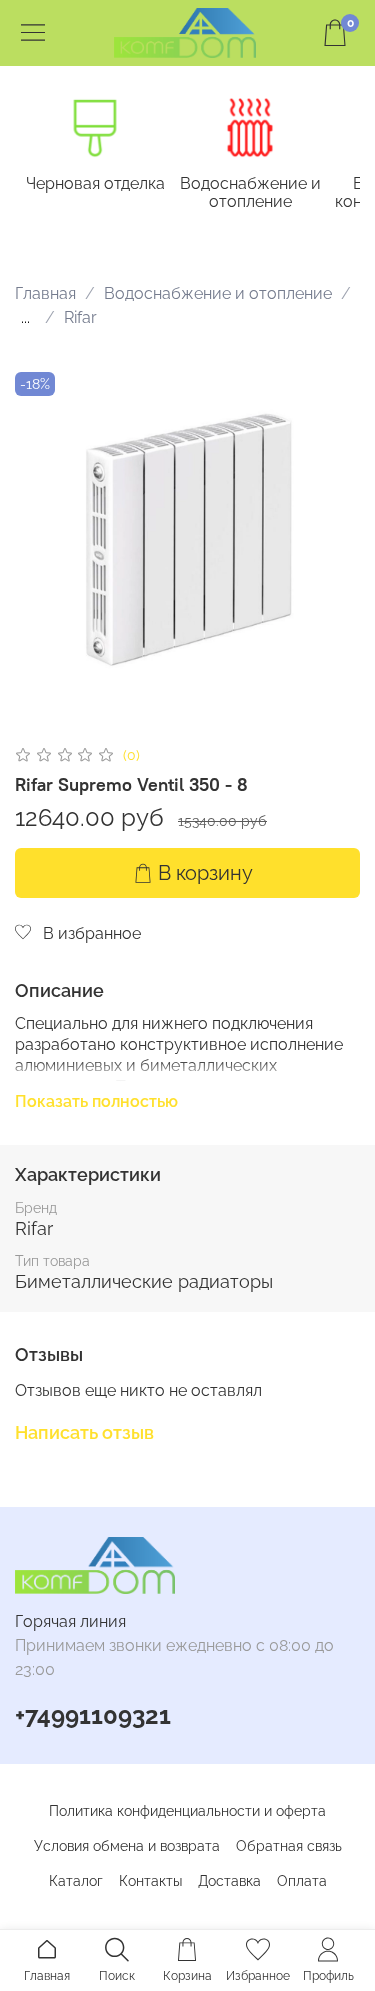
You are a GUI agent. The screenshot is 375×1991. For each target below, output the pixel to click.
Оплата (302, 1881)
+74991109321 (93, 1715)
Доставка (229, 1881)
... (25, 318)
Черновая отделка (95, 183)
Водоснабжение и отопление (250, 192)
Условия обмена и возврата (127, 1846)
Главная (45, 293)
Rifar (80, 317)
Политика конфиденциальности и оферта (187, 1811)
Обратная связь (289, 1846)
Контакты (150, 1881)
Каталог (76, 1881)
